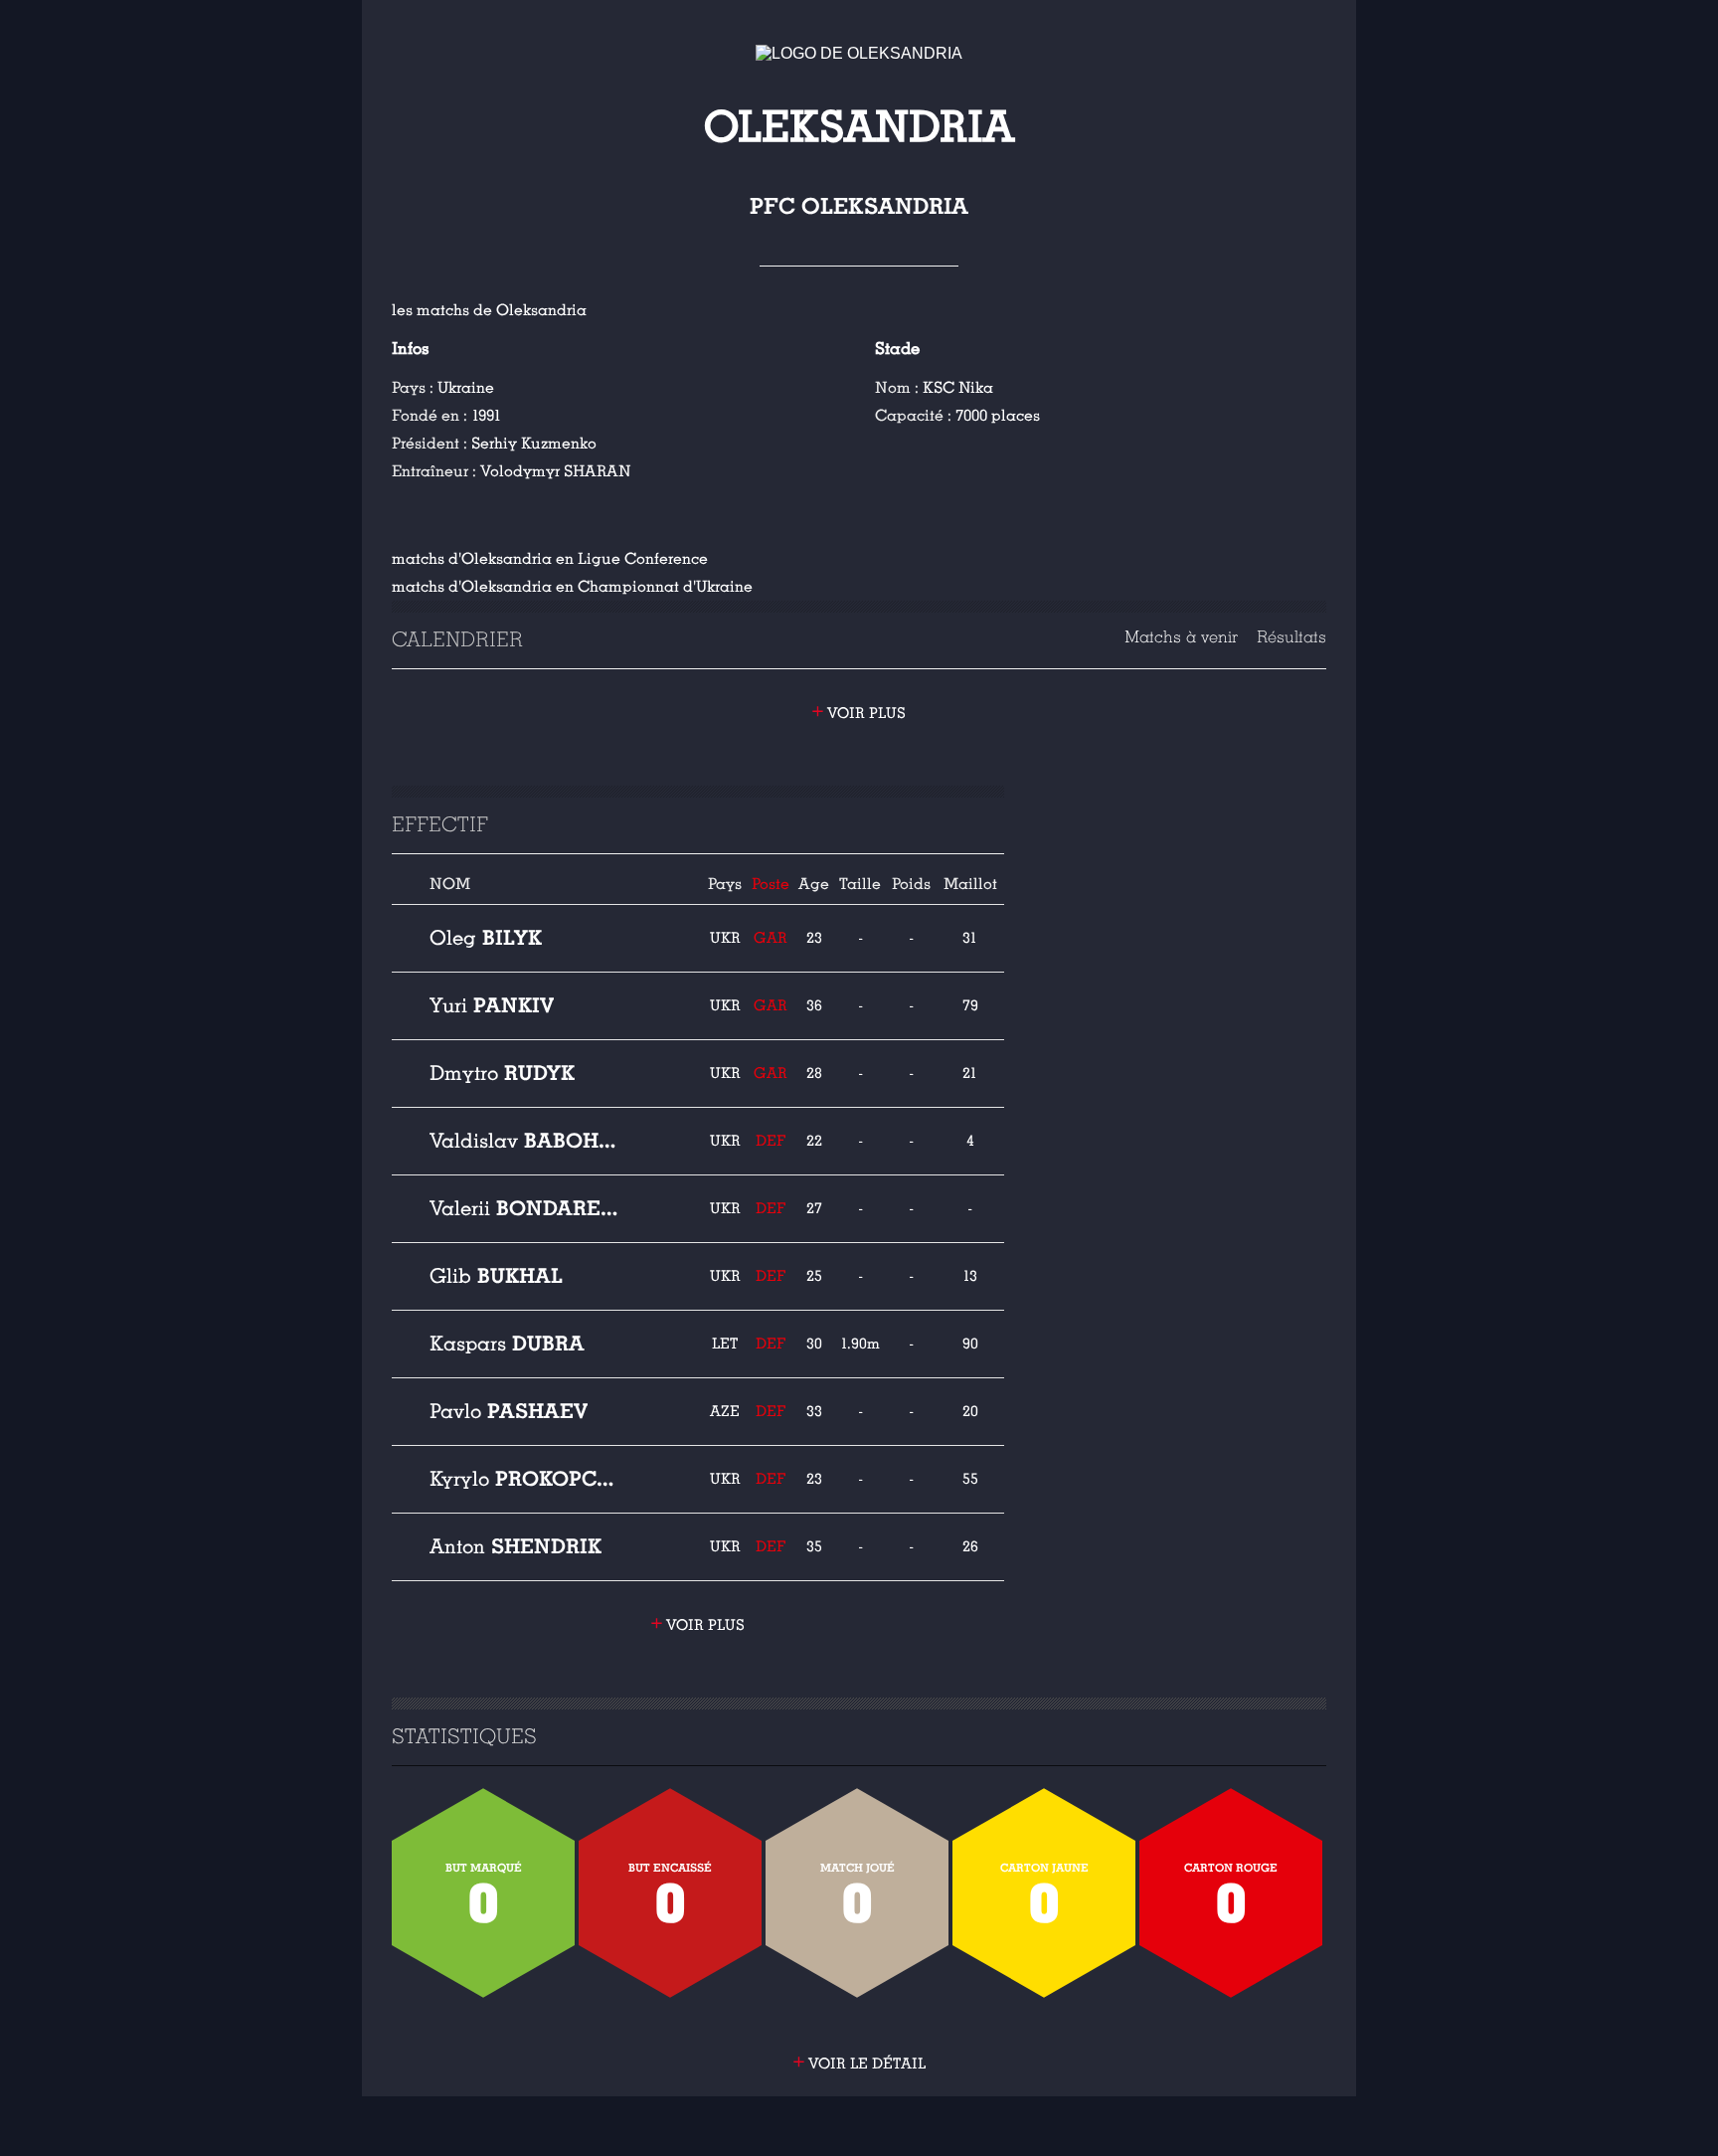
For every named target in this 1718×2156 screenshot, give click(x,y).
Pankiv (492, 1005)
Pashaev (509, 1411)
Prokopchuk (525, 1479)
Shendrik (515, 1546)
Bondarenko (525, 1208)
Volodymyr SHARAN (556, 471)
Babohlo (525, 1141)
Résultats (1291, 637)
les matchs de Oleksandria (489, 310)
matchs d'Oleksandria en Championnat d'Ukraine (572, 587)
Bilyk (486, 938)
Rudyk (502, 1073)
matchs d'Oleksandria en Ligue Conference (550, 559)
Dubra (507, 1344)
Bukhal (496, 1276)
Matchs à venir (1181, 637)
